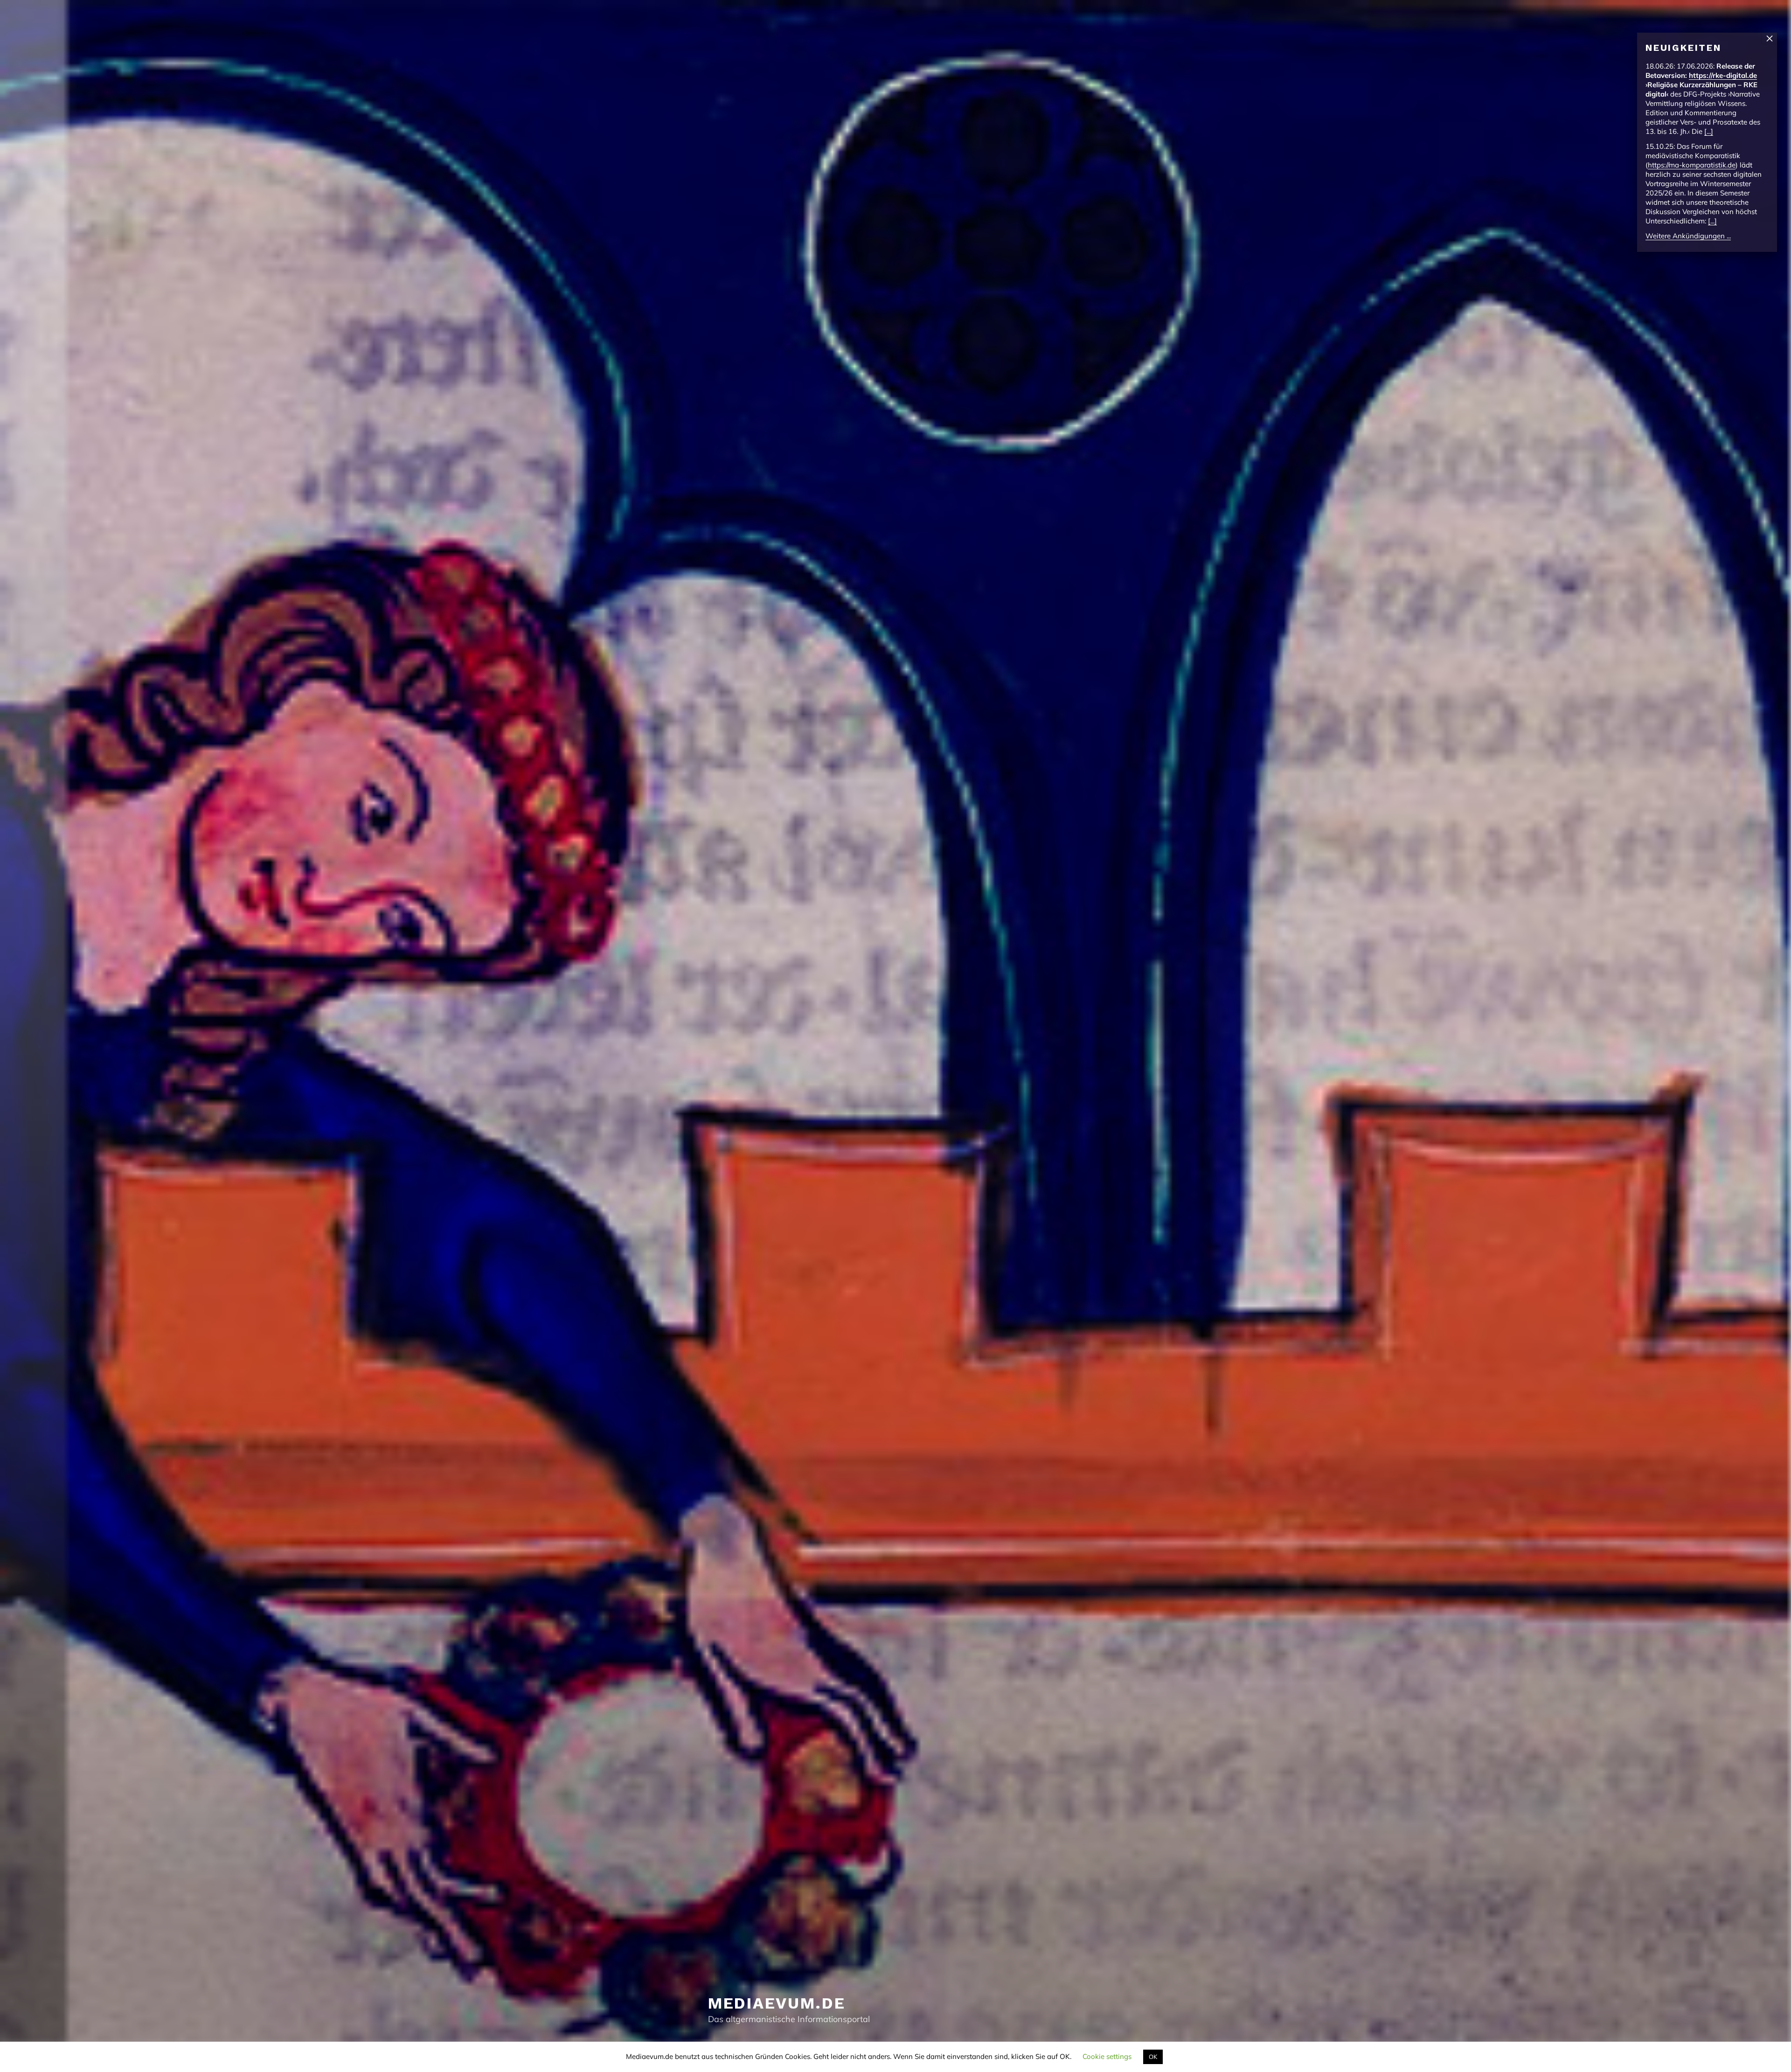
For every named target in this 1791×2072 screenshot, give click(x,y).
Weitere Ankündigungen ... (1688, 236)
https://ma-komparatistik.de (1692, 165)
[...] (1709, 131)
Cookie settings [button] (1107, 2056)
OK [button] (1153, 2057)
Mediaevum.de (777, 2003)
